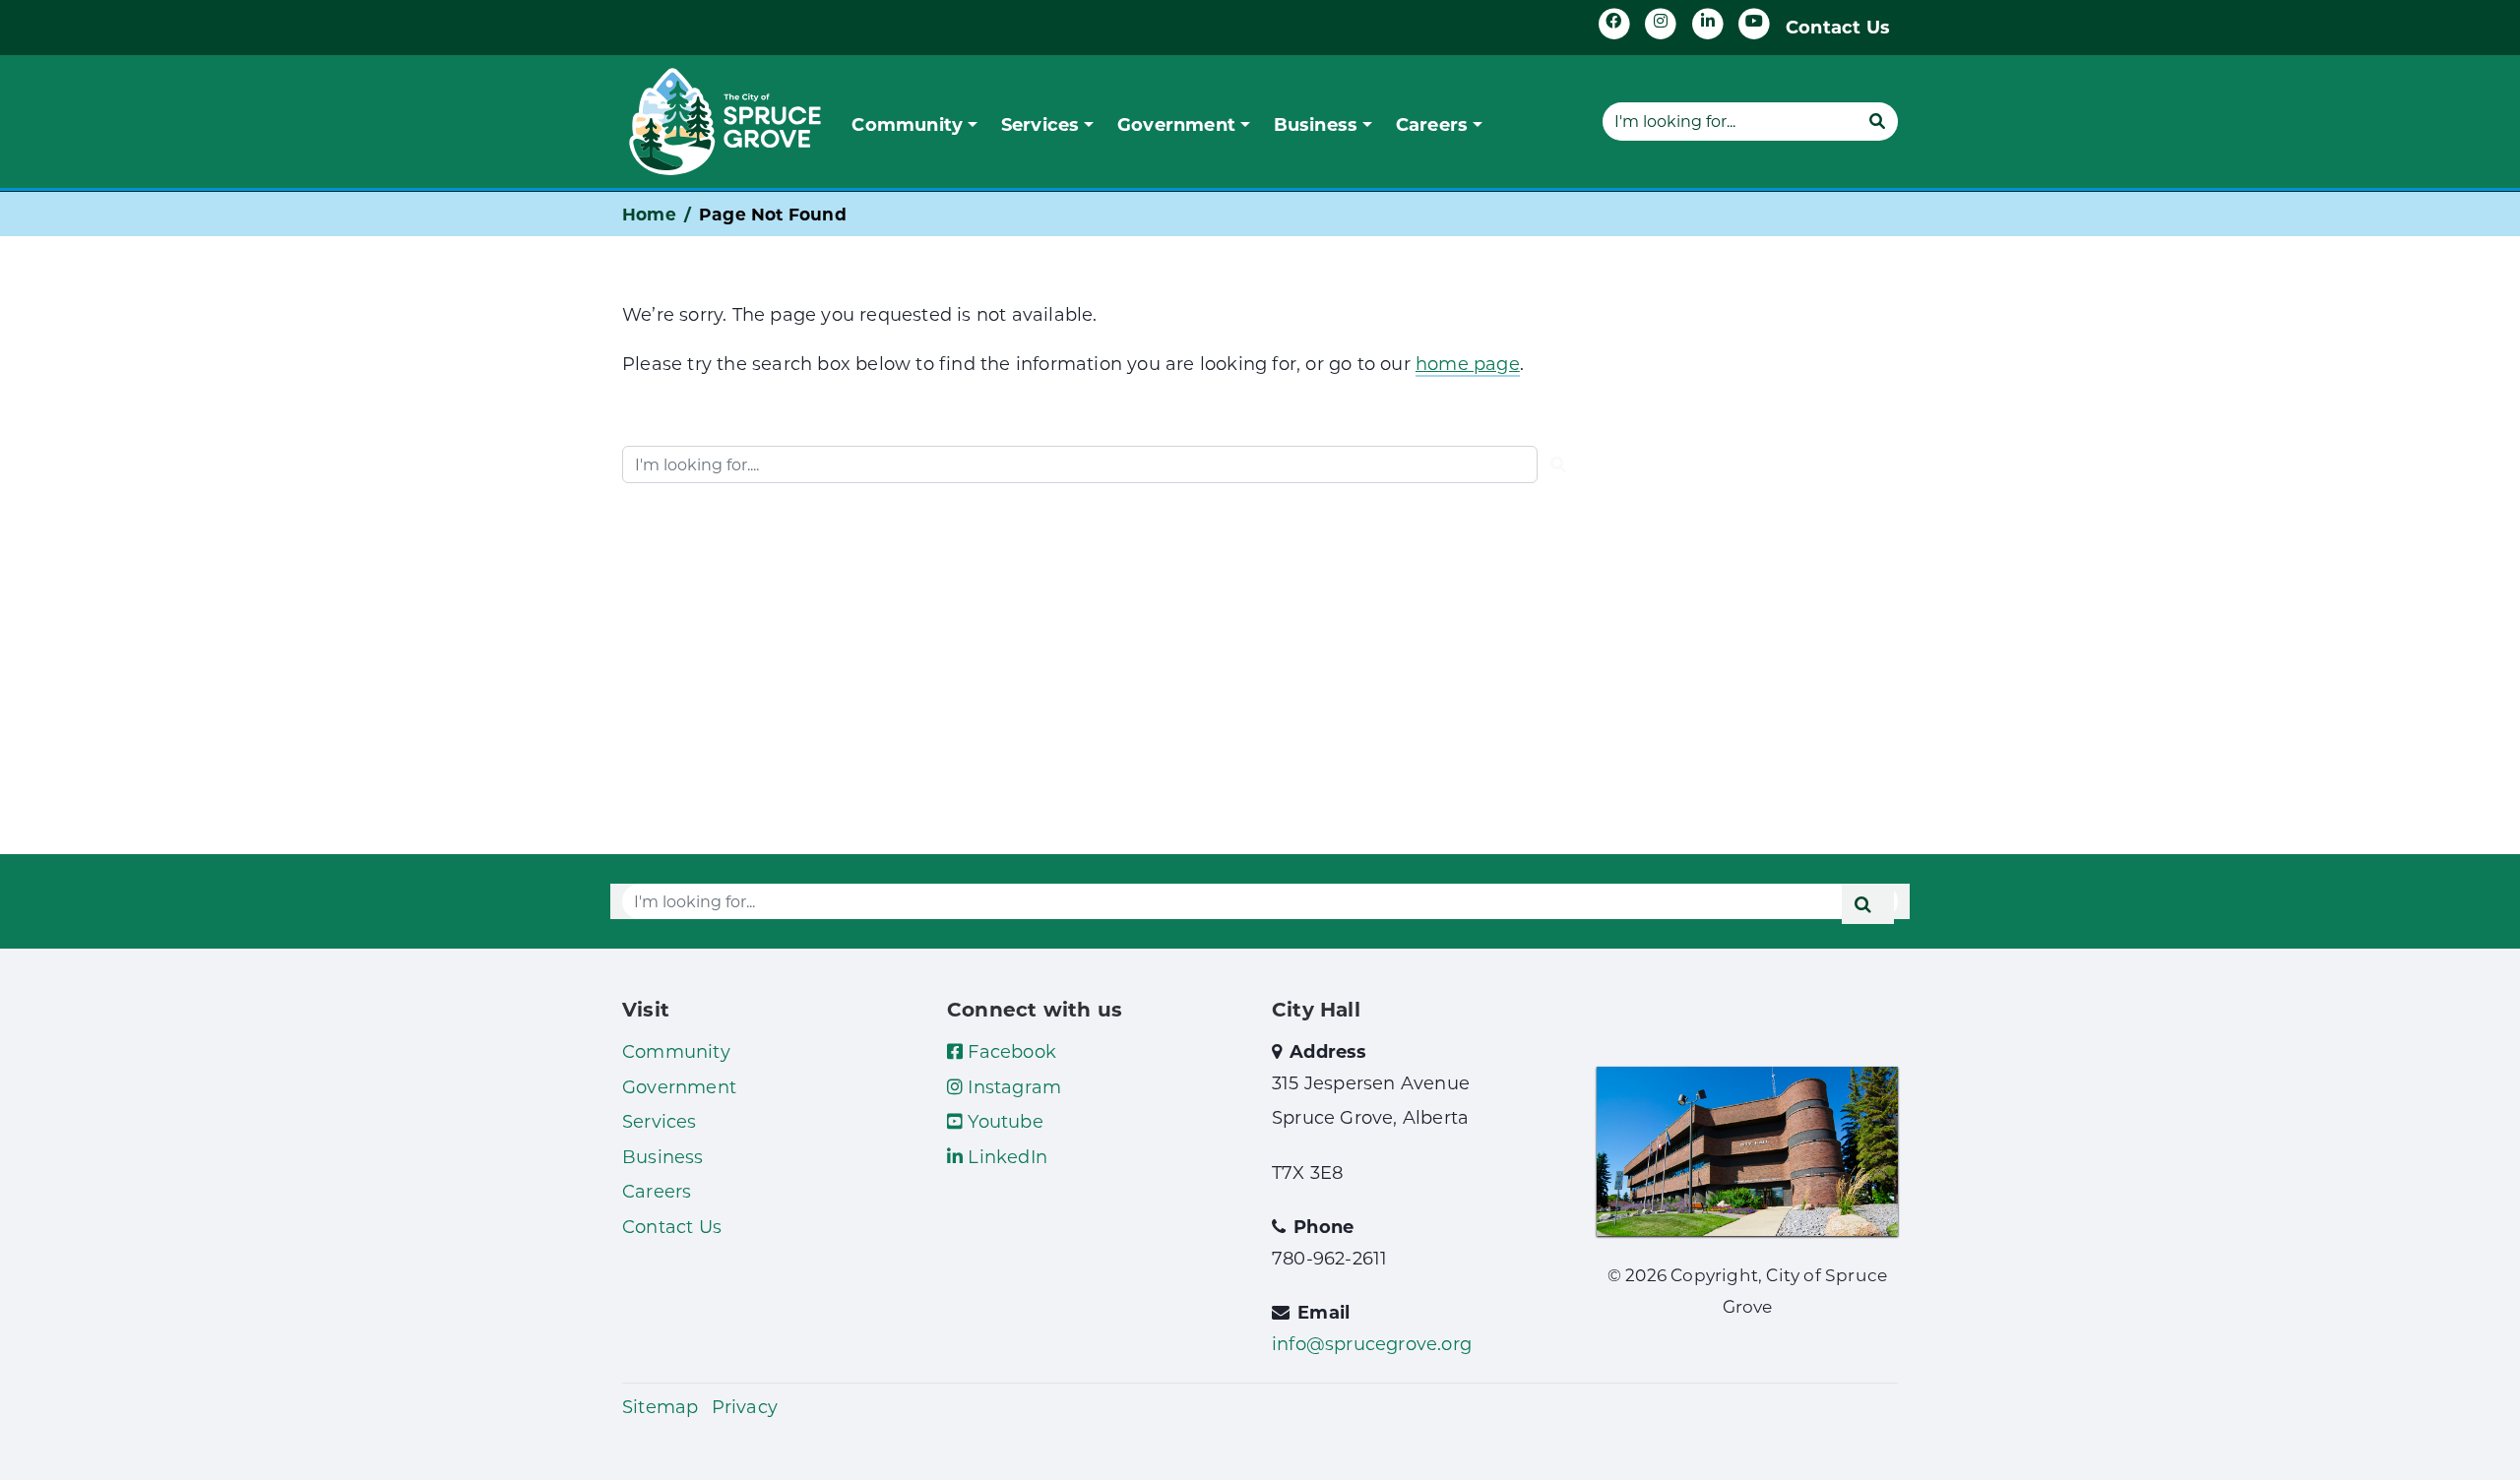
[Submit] (1877, 121)
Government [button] (1176, 124)
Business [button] (1316, 124)
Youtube (1003, 1121)
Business (663, 1156)
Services (660, 1121)
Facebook (1009, 1051)
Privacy (745, 1406)
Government (679, 1086)
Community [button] (907, 124)
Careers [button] (1432, 124)
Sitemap (660, 1406)
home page (1468, 363)
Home (649, 214)
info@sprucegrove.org (1372, 1343)
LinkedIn (1005, 1156)
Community (676, 1051)
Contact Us (1838, 27)
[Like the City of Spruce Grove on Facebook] (1614, 24)
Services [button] (1040, 124)
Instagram (1012, 1086)
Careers (657, 1191)
